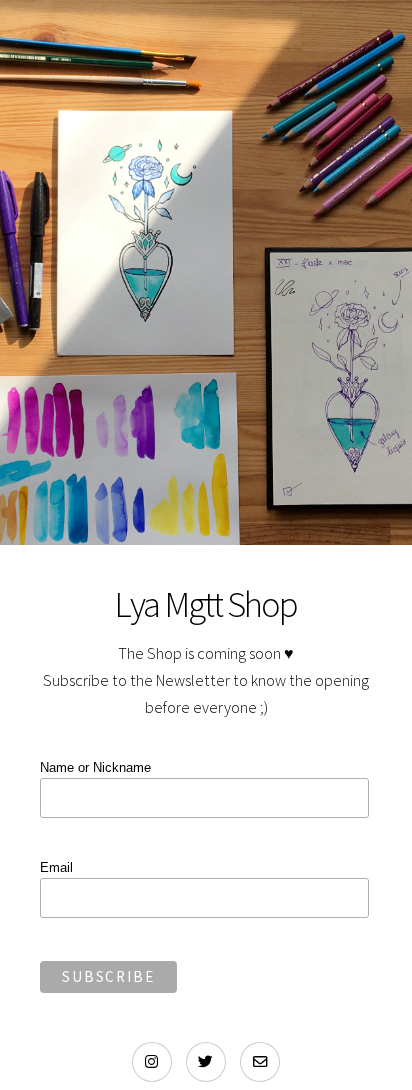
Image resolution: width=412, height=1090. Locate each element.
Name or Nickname (95, 767)
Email (56, 867)
